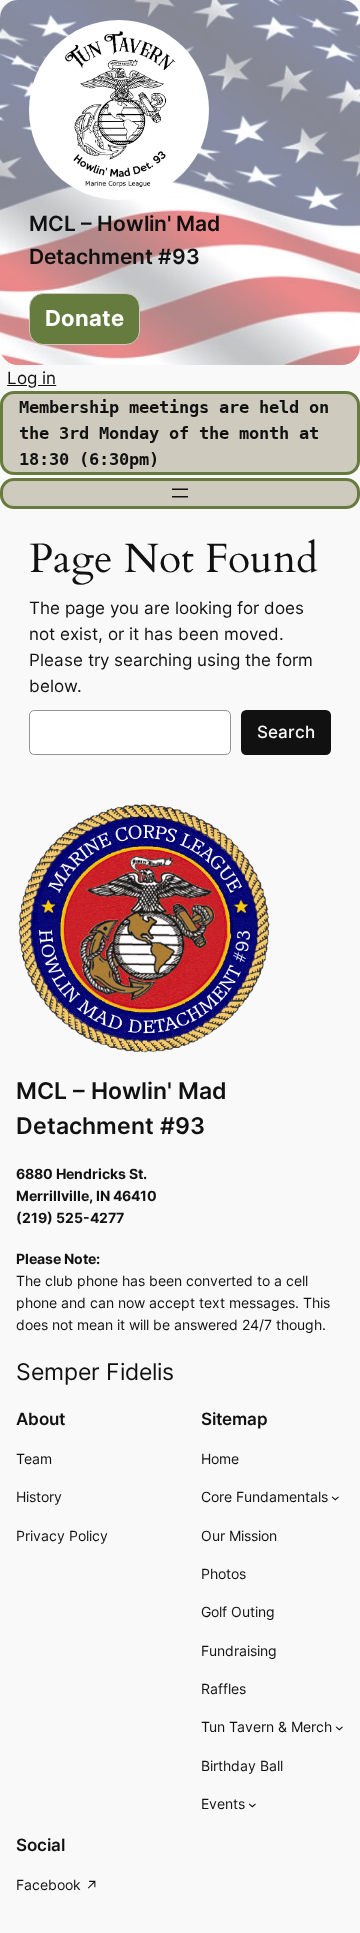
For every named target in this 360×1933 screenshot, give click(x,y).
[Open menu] (180, 493)
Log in (31, 378)
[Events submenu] (252, 1804)
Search (286, 732)
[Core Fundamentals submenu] (335, 1497)
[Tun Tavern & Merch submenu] (339, 1727)
